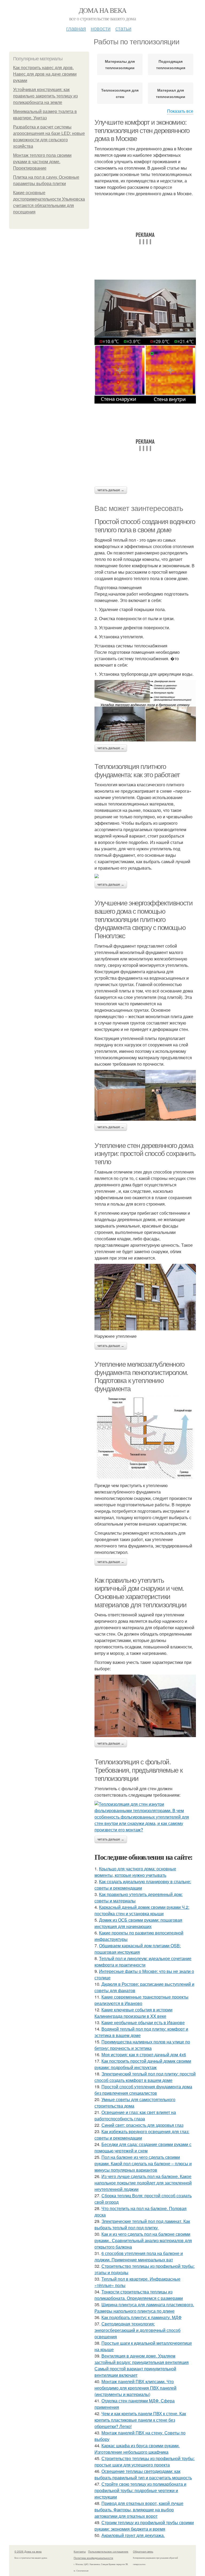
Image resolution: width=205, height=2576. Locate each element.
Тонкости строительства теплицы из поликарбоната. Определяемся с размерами (139, 2295)
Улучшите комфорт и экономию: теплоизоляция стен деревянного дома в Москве (142, 130)
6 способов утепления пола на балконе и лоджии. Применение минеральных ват (139, 2256)
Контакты (80, 2551)
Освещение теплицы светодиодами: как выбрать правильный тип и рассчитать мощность (143, 2474)
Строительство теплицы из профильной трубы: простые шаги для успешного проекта (145, 2462)
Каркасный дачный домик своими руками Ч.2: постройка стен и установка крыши (142, 1910)
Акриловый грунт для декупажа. (133, 2535)
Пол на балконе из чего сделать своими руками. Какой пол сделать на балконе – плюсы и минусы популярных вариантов (143, 2163)
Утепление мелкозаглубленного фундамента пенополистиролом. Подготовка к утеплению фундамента (141, 1377)
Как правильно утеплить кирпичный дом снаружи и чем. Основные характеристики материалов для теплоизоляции (141, 1593)
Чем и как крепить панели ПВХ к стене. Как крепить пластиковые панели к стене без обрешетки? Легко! (140, 2420)
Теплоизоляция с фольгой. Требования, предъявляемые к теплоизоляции (138, 1770)
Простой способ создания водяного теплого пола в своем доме (145, 526)
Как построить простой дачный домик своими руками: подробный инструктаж (143, 2064)
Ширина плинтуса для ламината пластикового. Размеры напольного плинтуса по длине (144, 2308)
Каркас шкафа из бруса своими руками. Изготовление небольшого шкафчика (137, 2449)
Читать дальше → (111, 490)
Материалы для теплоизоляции (120, 64)
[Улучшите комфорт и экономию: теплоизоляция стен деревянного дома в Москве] (145, 342)
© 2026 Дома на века (28, 2551)
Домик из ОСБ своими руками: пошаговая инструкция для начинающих (138, 1923)
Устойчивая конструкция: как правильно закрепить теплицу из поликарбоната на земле (45, 96)
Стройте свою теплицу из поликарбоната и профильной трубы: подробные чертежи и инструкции (140, 2490)
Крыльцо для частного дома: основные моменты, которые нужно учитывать (135, 1872)
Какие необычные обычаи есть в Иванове (143, 2022)
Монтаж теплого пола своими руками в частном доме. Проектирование (42, 162)
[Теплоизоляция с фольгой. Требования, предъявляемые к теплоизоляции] (145, 1817)
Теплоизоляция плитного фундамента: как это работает (137, 771)
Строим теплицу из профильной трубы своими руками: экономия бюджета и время (144, 2526)
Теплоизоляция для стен (120, 93)
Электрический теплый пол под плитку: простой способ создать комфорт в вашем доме (145, 2077)
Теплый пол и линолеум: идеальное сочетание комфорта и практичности (143, 1962)
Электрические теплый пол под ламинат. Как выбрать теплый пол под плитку (142, 2224)
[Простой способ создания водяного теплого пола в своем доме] (145, 711)
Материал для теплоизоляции (171, 93)
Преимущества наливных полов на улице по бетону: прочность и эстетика (142, 2045)
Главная (76, 28)
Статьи (123, 28)
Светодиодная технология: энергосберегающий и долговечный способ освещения (137, 2330)
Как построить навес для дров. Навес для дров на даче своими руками (45, 74)
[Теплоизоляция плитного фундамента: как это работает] (145, 876)
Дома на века (103, 10)
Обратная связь (143, 2551)
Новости (101, 28)
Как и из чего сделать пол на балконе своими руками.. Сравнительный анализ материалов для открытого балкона (143, 2240)
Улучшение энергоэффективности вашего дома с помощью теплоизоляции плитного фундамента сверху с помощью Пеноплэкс (143, 919)
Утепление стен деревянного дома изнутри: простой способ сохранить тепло (145, 1154)
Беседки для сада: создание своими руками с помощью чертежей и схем (143, 2147)
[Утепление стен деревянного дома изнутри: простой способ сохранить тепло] (145, 1297)
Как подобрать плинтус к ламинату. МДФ (141, 2317)
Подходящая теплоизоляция (171, 64)
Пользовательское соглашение (108, 2551)
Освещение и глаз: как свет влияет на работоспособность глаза (135, 2115)
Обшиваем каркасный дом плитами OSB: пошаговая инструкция (138, 1949)
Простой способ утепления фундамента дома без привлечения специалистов (143, 2090)
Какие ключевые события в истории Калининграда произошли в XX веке (133, 2013)
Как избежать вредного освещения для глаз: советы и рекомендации (142, 2135)
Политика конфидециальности (93, 2558)
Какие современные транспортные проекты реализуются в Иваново (141, 2000)
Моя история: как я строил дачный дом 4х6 (144, 2055)
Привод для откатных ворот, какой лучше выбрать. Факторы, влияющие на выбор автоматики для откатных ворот (139, 2510)
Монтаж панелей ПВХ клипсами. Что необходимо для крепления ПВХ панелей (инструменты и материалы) (135, 2388)
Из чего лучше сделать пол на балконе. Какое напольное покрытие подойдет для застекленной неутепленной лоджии (143, 2183)
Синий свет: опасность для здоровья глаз (142, 2125)
